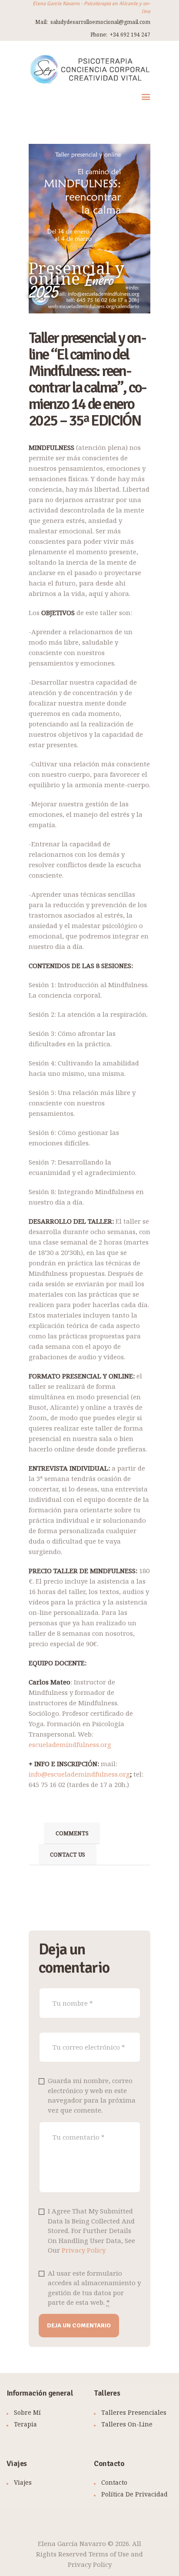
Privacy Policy (84, 2250)
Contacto (114, 2482)
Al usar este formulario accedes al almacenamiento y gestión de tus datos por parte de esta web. (94, 2288)
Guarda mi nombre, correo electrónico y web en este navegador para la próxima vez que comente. (92, 2095)
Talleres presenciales (134, 2412)
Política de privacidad (134, 2494)
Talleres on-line (127, 2424)
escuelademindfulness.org (70, 1744)
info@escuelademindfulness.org (79, 1774)
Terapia (25, 2424)
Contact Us (68, 1854)
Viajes (23, 2482)
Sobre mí (27, 2412)
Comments (72, 1833)
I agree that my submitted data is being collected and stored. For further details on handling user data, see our (91, 2230)
